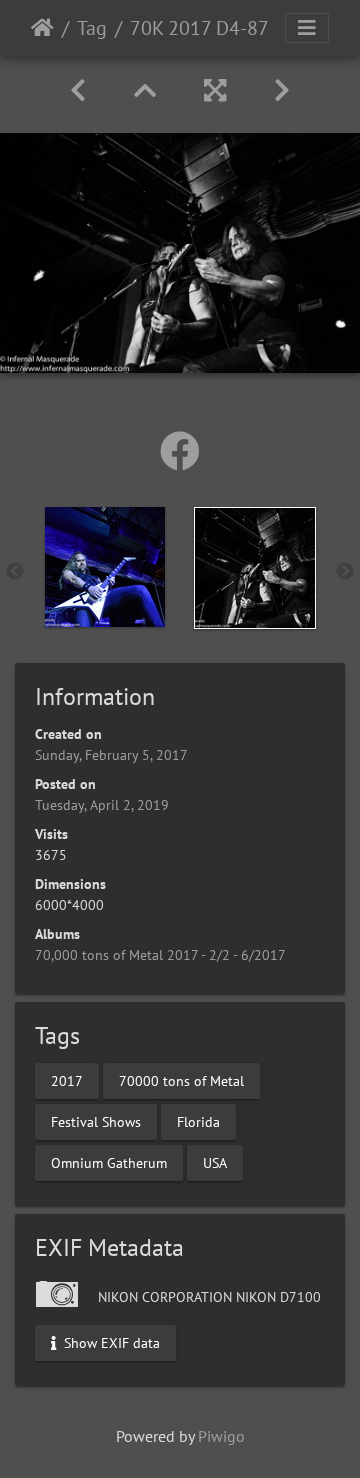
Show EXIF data (110, 1342)
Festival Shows (96, 1121)
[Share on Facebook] (180, 451)
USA (215, 1162)
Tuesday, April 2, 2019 (102, 805)
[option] (105, 567)
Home (42, 28)
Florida (198, 1121)
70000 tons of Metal (181, 1080)
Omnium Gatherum (109, 1162)
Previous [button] (15, 572)
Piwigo (221, 1436)
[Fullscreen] (215, 90)
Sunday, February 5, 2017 (111, 755)
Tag (92, 28)
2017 (67, 1080)
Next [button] (345, 572)
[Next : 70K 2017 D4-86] (282, 90)
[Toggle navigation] (307, 28)
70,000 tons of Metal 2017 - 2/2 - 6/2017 (160, 955)
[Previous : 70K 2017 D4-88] (78, 90)
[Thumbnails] (145, 90)
